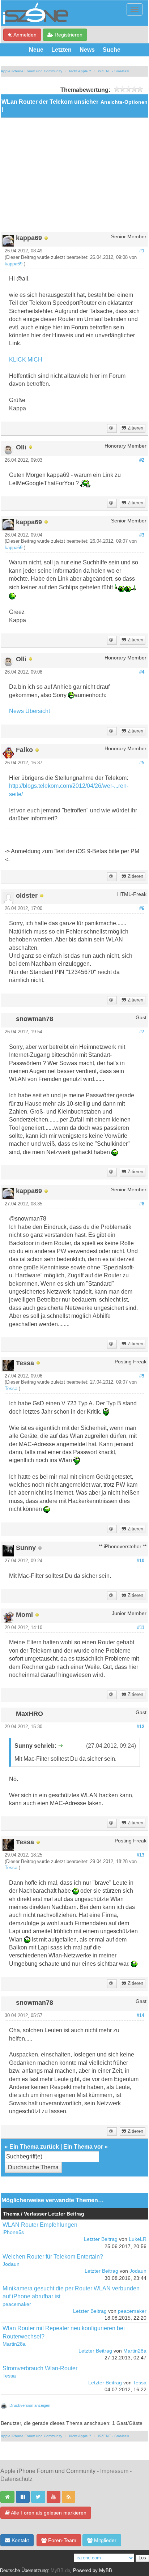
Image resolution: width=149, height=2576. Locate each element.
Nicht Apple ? (80, 71)
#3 (142, 535)
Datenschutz (16, 2479)
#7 (142, 1032)
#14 (141, 2016)
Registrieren (68, 35)
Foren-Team (61, 2540)
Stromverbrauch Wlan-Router (40, 2368)
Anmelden (24, 35)
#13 (141, 1855)
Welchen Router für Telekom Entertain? (53, 2257)
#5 (142, 763)
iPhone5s (13, 2232)
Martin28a (14, 2344)
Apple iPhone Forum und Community (31, 71)
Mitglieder (105, 2540)
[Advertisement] (74, 178)
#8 (142, 1204)
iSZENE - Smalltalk (114, 71)
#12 (141, 1727)
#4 (142, 672)
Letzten (61, 50)
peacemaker (17, 2304)
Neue (36, 50)
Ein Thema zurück (34, 2147)
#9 (142, 1376)
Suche (112, 50)
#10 (141, 1561)
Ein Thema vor (83, 2147)
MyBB (106, 2571)
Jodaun (11, 2264)
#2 (142, 460)
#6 (142, 909)
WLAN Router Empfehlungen (40, 2225)
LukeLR (138, 2239)
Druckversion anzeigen (30, 2405)
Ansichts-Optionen (124, 102)
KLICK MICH (26, 360)
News (87, 50)
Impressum (114, 2471)
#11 (141, 1628)
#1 (142, 251)
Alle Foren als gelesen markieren (48, 2513)
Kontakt (20, 2540)
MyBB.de (60, 2571)
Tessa (11, 1389)
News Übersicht (29, 711)
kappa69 (14, 264)
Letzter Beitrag (101, 2239)
